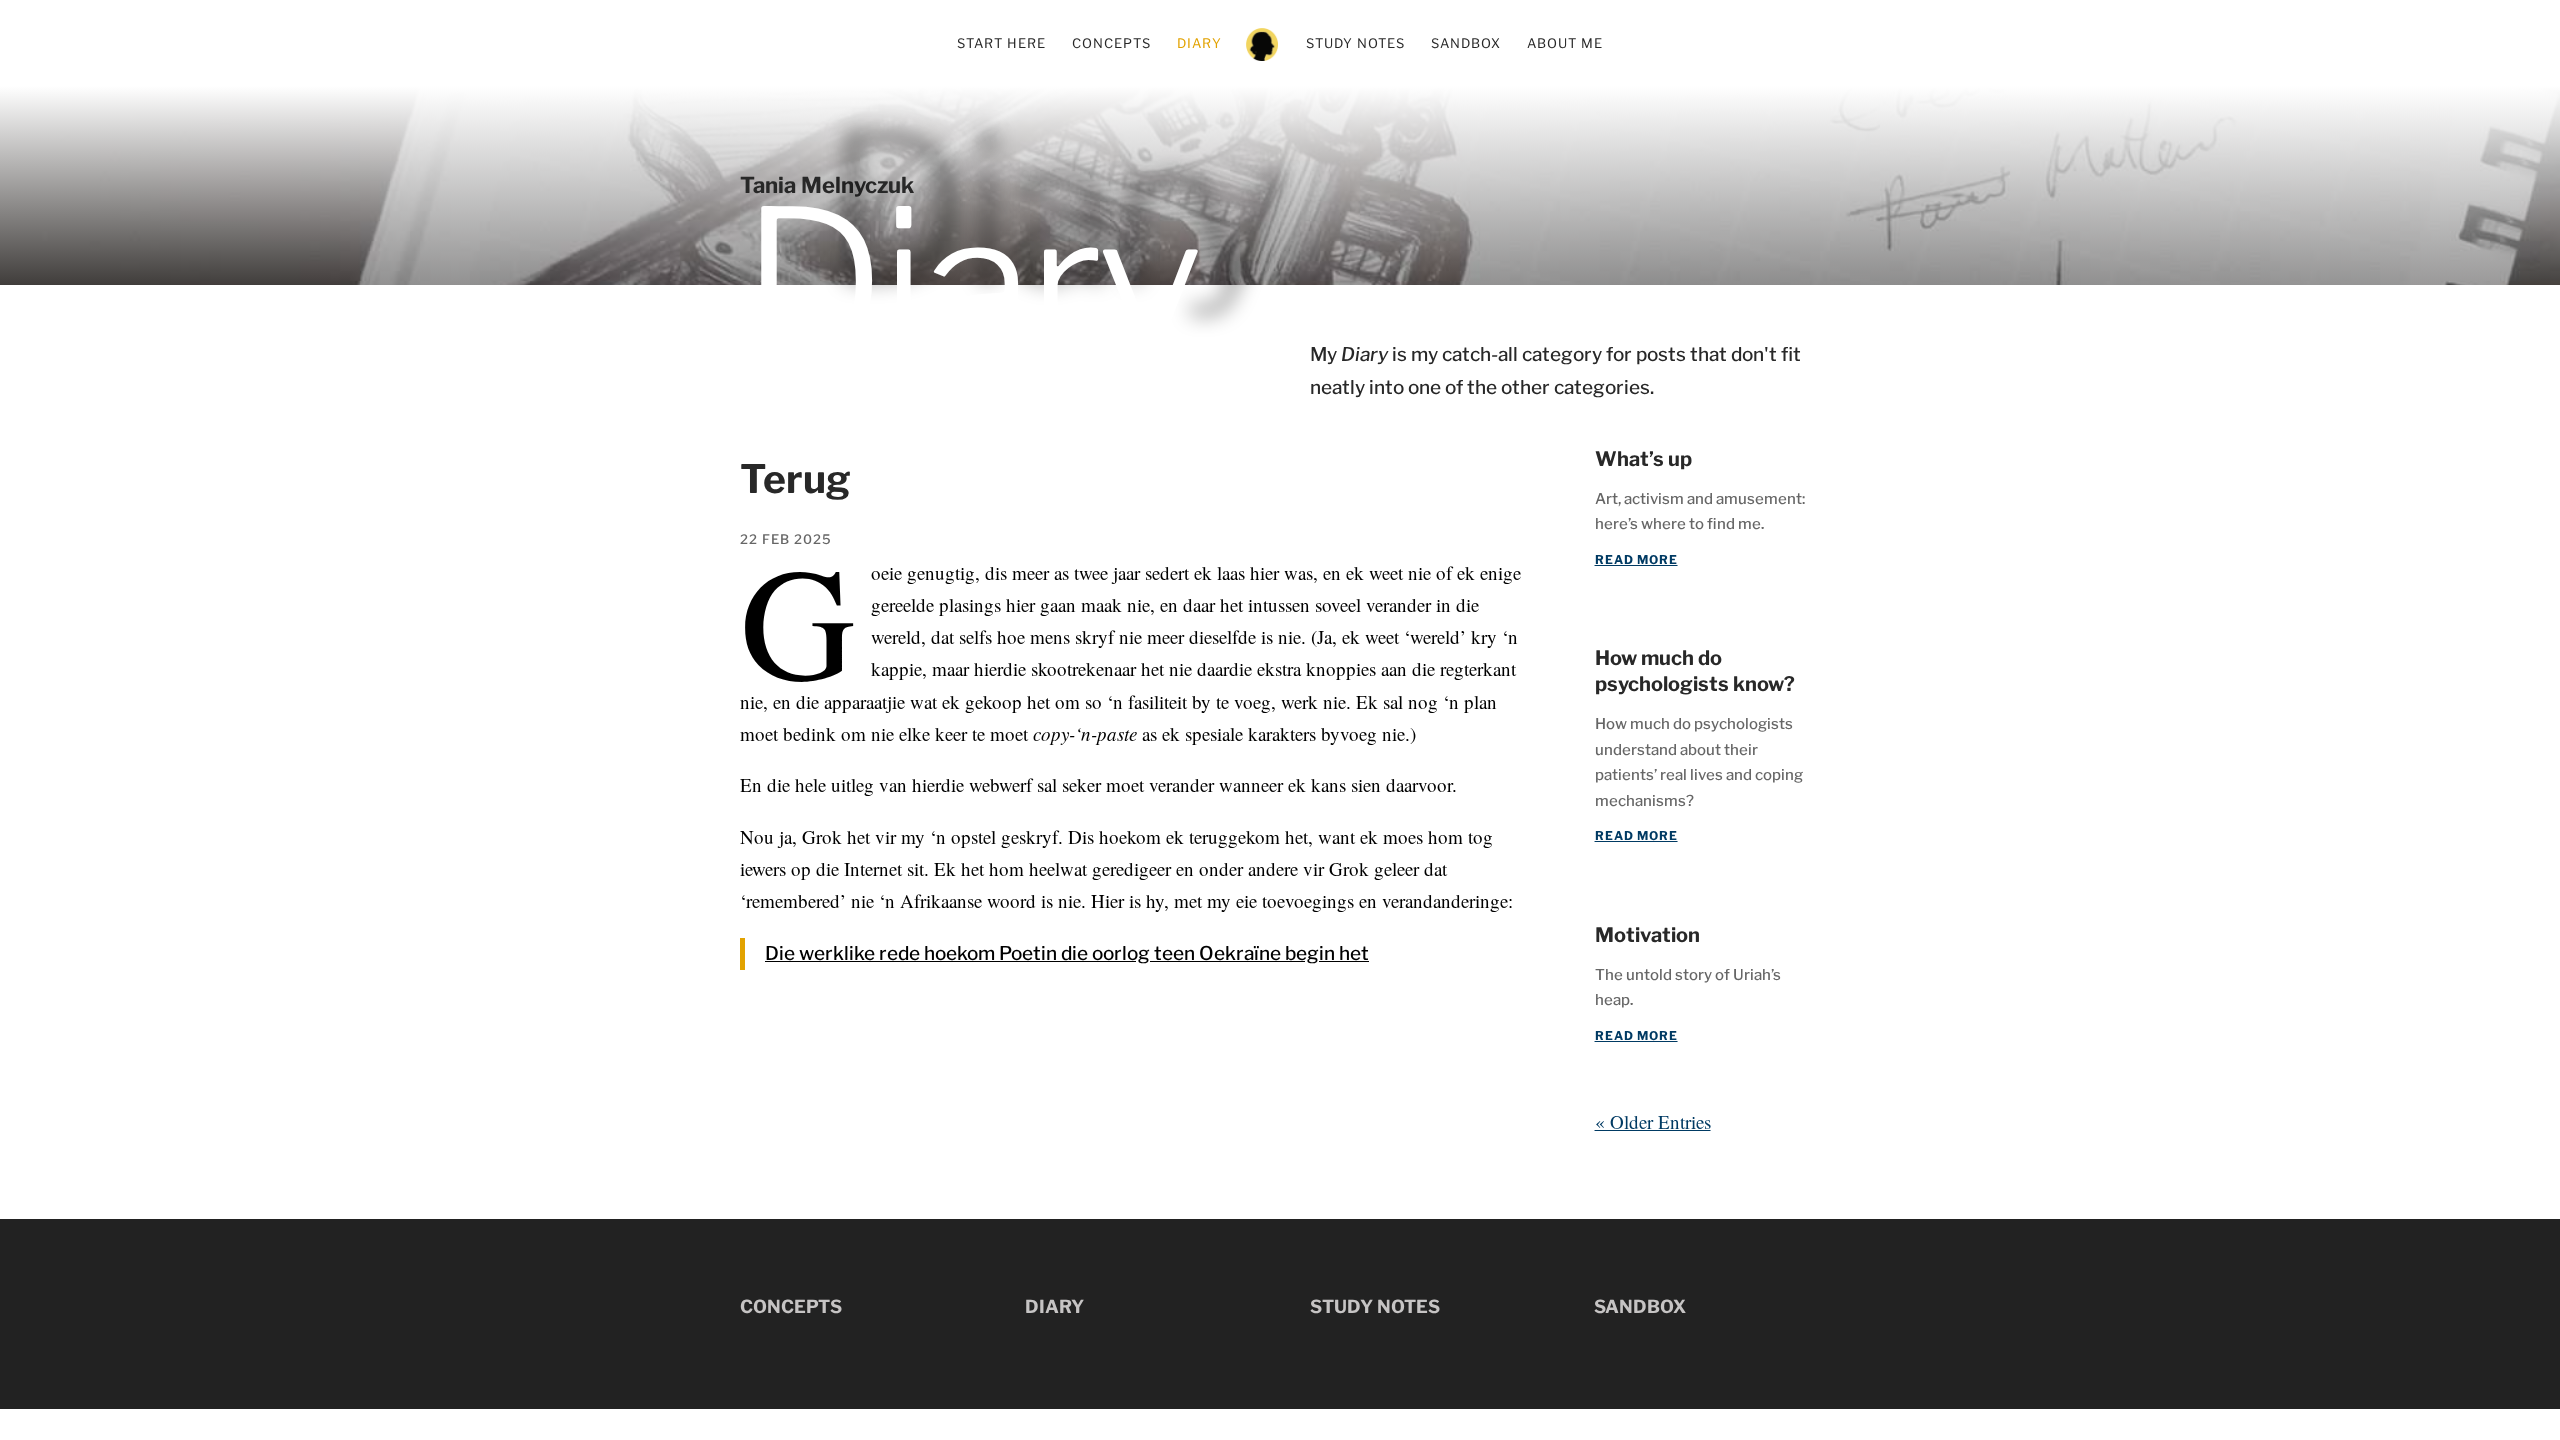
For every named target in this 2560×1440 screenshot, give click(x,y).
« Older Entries (1653, 1121)
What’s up (1643, 459)
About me (1565, 43)
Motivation (1647, 935)
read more (1636, 559)
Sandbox (1466, 43)
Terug (795, 479)
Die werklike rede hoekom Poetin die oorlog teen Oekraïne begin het (1067, 953)
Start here (1001, 43)
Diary (1199, 43)
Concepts (1111, 43)
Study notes (1355, 43)
